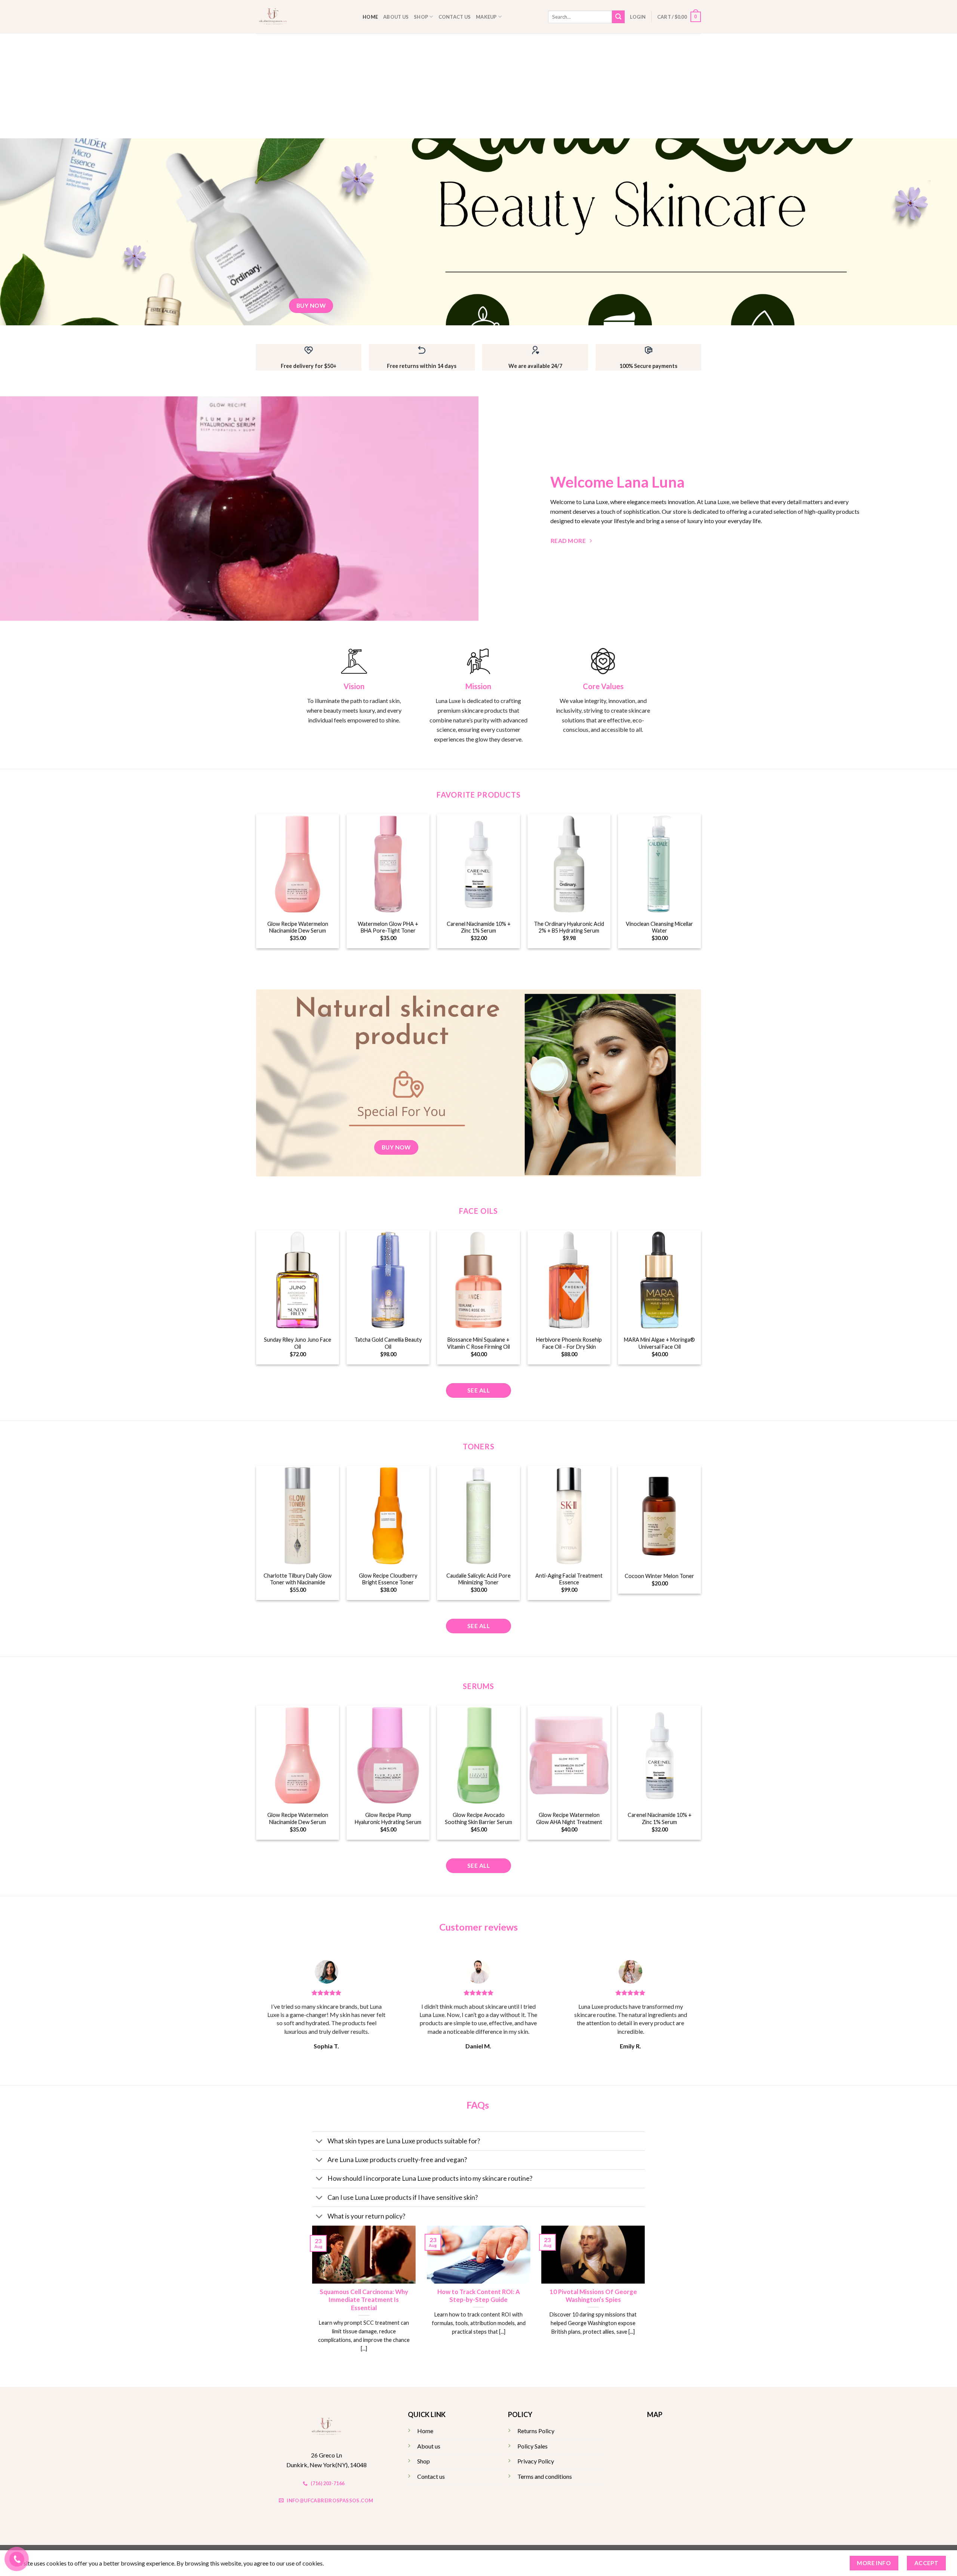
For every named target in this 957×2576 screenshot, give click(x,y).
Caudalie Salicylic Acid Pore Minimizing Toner (478, 1579)
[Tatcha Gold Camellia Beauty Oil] (388, 1280)
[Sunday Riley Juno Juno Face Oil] (298, 1280)
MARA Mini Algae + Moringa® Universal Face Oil (659, 1343)
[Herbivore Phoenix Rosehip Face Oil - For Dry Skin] (569, 1280)
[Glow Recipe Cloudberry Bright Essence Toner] (388, 1516)
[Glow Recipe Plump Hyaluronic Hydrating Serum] (388, 1755)
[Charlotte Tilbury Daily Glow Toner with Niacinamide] (298, 1516)
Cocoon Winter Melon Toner (659, 1576)
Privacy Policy (536, 2461)
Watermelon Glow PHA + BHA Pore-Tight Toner (388, 927)
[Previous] (311, 2298)
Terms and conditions (545, 2476)
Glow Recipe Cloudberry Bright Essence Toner (388, 1579)
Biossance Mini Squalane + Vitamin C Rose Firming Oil (478, 1343)
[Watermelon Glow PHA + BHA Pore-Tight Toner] (388, 864)
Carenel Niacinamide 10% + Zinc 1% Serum (479, 927)
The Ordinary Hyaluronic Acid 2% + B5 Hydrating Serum (569, 927)
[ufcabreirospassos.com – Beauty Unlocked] (304, 17)
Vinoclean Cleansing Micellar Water (659, 927)
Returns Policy (536, 2431)
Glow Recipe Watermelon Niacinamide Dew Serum (298, 927)
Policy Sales (533, 2446)
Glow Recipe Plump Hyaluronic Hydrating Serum (388, 1818)
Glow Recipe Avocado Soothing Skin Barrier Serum (478, 1818)
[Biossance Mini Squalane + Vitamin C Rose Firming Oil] (478, 1280)
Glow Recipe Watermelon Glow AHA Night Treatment (569, 1818)
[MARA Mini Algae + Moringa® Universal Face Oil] (659, 1280)
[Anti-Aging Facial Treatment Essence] (569, 1516)
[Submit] (618, 17)
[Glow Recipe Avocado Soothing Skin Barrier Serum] (478, 1755)
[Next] (646, 2298)
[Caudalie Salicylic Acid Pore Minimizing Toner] (478, 1516)
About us (396, 17)
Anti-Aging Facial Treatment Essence (569, 1579)
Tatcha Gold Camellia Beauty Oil (388, 1343)
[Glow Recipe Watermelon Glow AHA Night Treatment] (569, 1755)
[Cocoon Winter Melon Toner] (659, 1516)
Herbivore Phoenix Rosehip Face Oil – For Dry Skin (569, 1343)
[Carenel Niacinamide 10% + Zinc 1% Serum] (478, 864)
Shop (421, 17)
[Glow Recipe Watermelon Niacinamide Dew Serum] (298, 864)
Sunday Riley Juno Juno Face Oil (298, 1343)
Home (370, 17)
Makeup (486, 17)
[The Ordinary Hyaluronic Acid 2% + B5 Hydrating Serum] (569, 864)
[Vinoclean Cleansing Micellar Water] (659, 864)
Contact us (455, 17)
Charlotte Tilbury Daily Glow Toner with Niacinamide (298, 1579)
